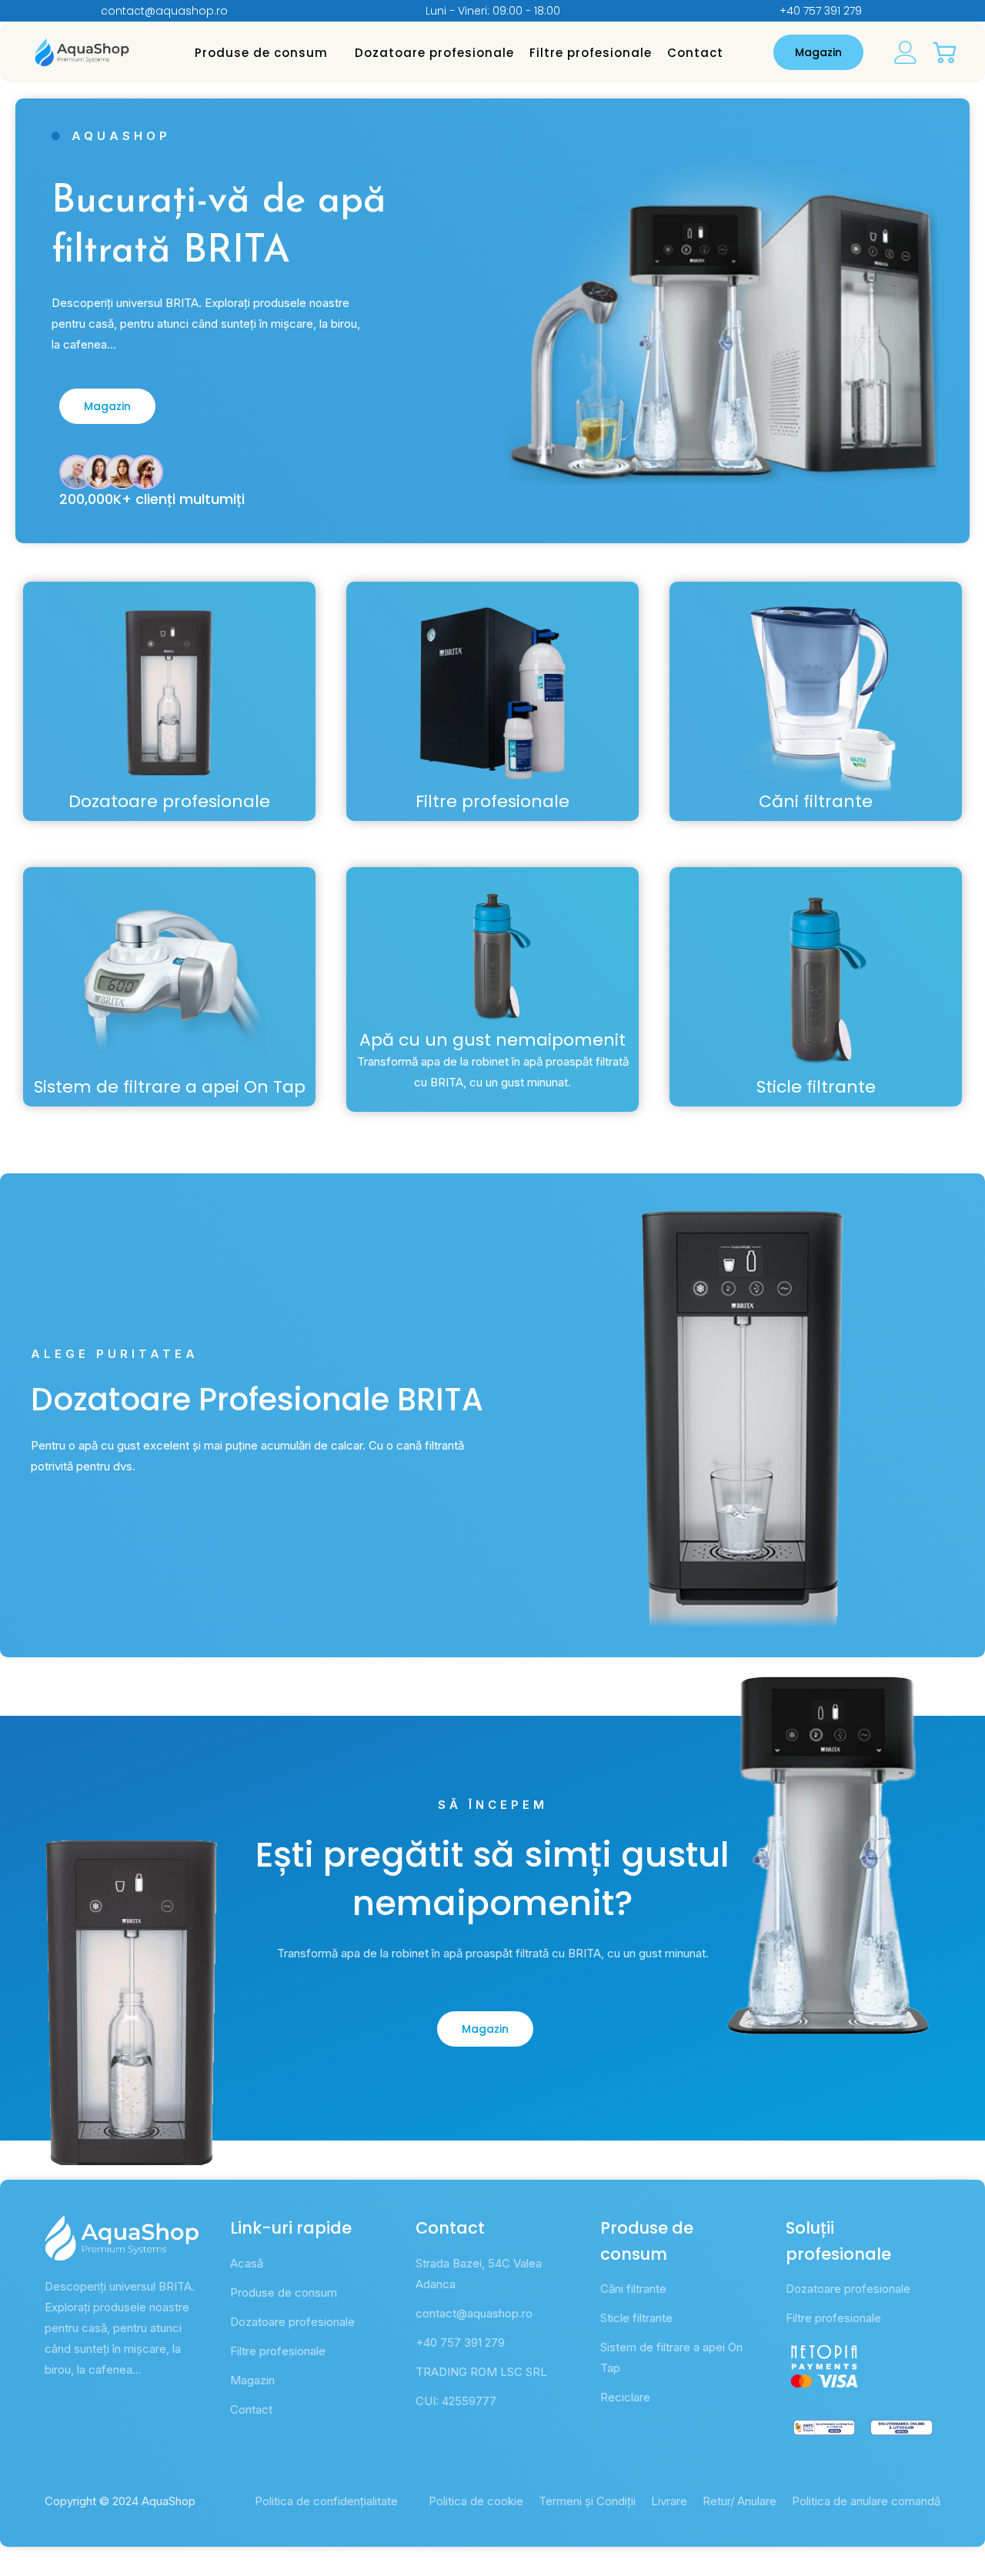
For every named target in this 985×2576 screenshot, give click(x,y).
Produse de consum (261, 53)
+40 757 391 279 (821, 11)
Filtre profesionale (591, 53)
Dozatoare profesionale (434, 53)
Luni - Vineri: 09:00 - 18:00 (493, 11)
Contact (695, 53)
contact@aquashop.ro (164, 11)
